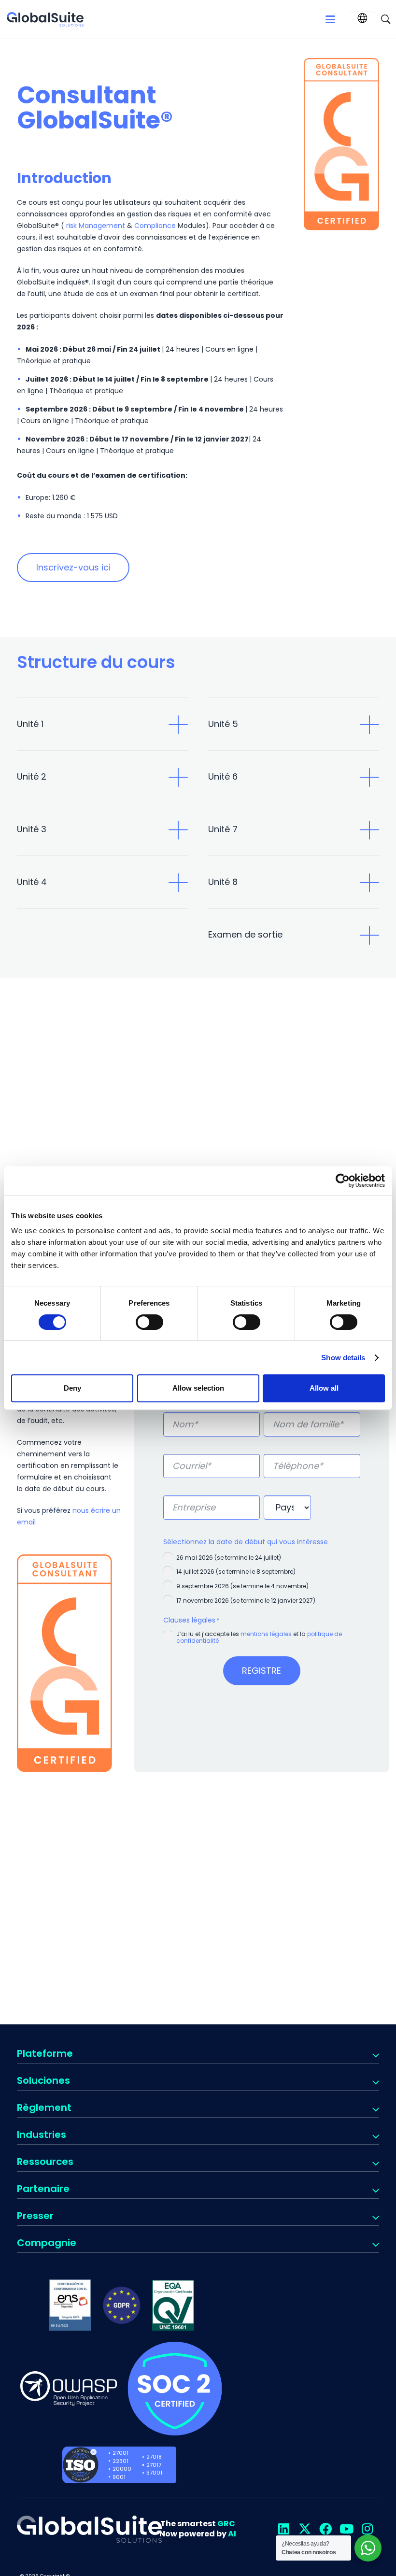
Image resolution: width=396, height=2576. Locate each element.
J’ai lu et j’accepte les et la (259, 1637)
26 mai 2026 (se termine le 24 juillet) (229, 1558)
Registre (262, 1671)
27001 (120, 2453)
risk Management (95, 226)
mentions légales (265, 1634)
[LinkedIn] (284, 2529)
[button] (330, 19)
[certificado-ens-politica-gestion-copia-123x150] (70, 2305)
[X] (304, 2529)
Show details (343, 1358)
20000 (122, 2469)
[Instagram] (367, 2529)
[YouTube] (346, 2529)
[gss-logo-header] (45, 19)
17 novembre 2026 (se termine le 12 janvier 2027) (246, 1601)
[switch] (149, 1322)
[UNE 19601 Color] (173, 2305)
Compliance (155, 226)
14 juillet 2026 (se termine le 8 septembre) (236, 1572)
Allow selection (198, 1388)
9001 (119, 2477)
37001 (154, 2473)
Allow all (324, 1388)
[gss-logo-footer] (89, 2529)
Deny (72, 1388)
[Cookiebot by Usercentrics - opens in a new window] (343, 1181)
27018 (154, 2457)
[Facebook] (325, 2529)
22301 (120, 2461)
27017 (154, 2465)
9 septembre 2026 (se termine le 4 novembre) (242, 1586)
